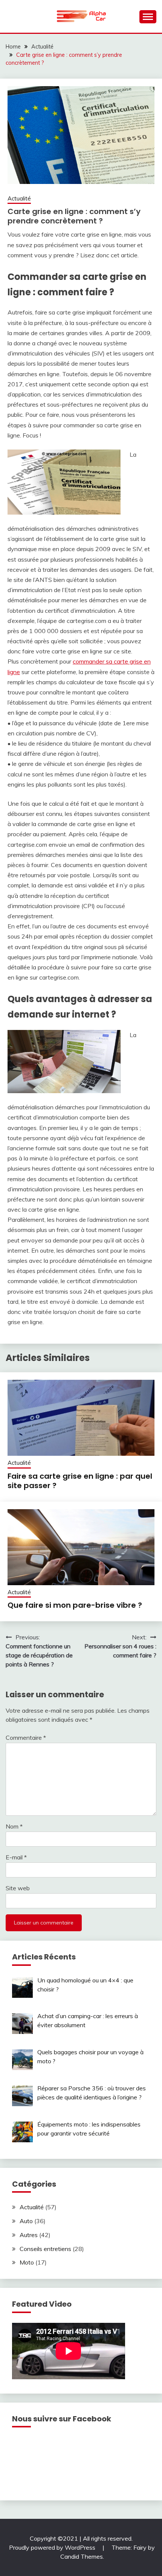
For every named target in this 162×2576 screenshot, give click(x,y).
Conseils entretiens (45, 2249)
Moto (27, 2262)
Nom (14, 1826)
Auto (26, 2221)
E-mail (16, 1857)
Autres (29, 2235)
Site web (18, 1888)
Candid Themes (82, 2556)
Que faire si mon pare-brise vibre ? (75, 1605)
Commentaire (26, 1738)
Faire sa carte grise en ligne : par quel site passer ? (80, 1481)
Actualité (19, 198)
